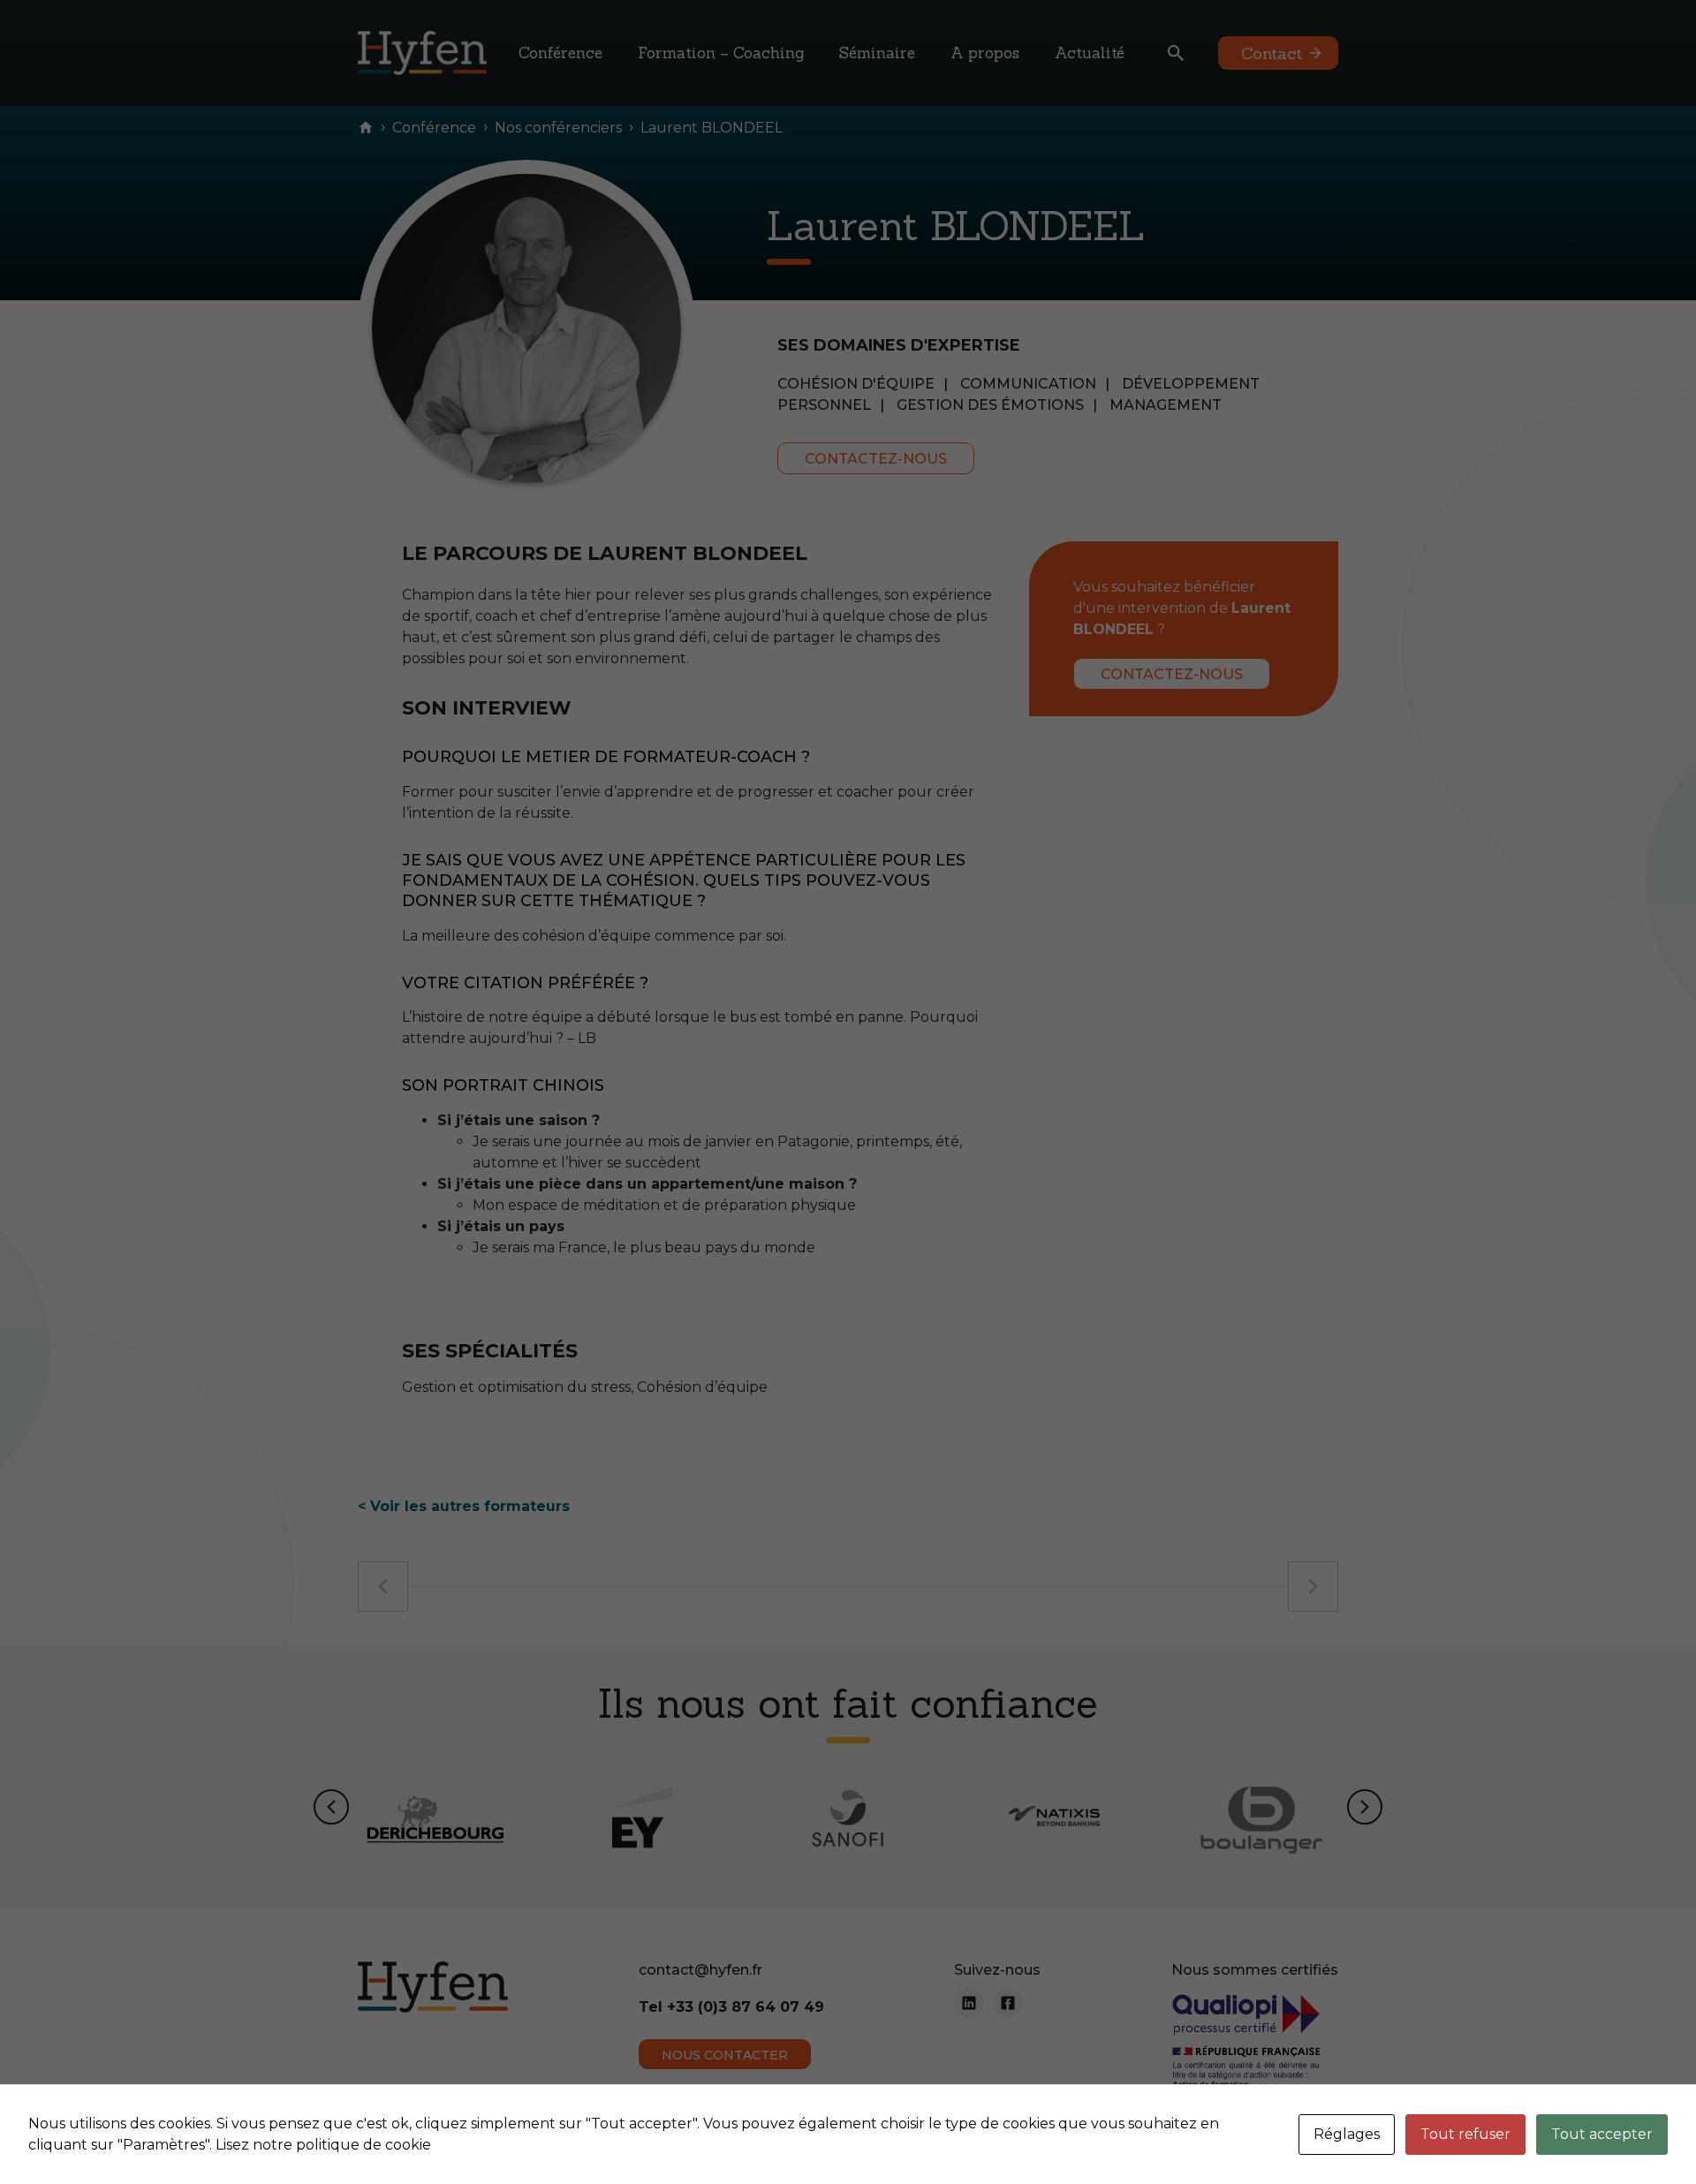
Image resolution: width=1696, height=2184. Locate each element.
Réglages (1347, 2134)
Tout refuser (1465, 2134)
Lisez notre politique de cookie (323, 2145)
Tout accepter (1602, 2134)
